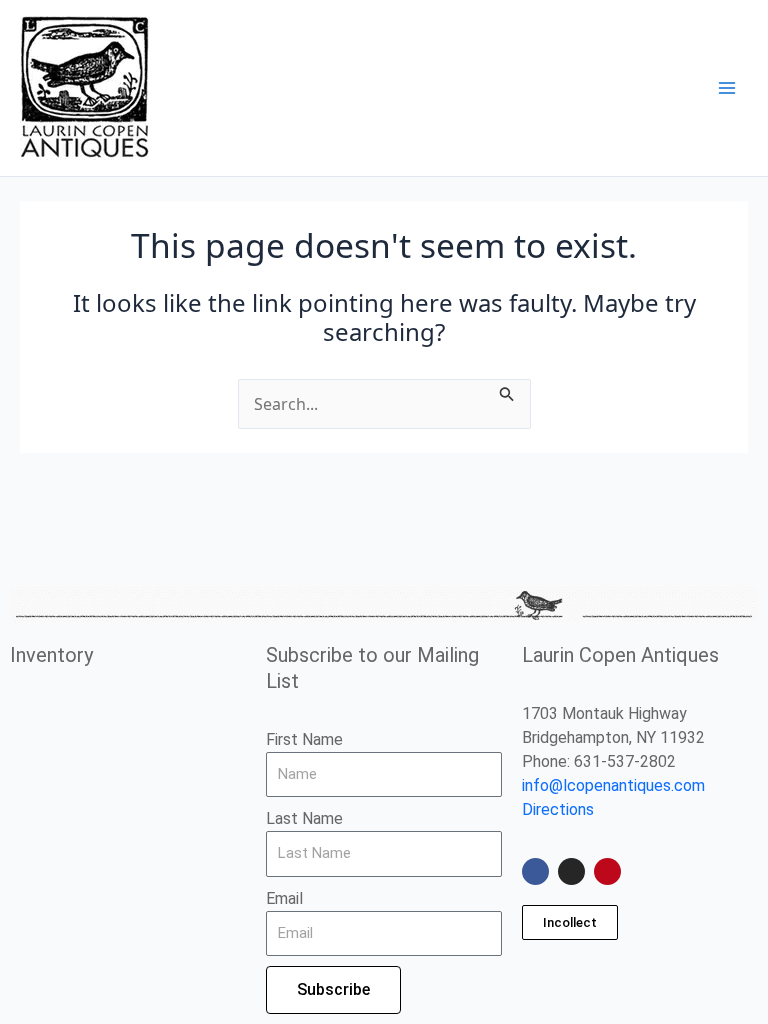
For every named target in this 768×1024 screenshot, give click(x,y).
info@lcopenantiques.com (613, 785)
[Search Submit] (507, 391)
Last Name (304, 818)
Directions (558, 809)
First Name (304, 739)
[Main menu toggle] (727, 88)
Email (284, 898)
